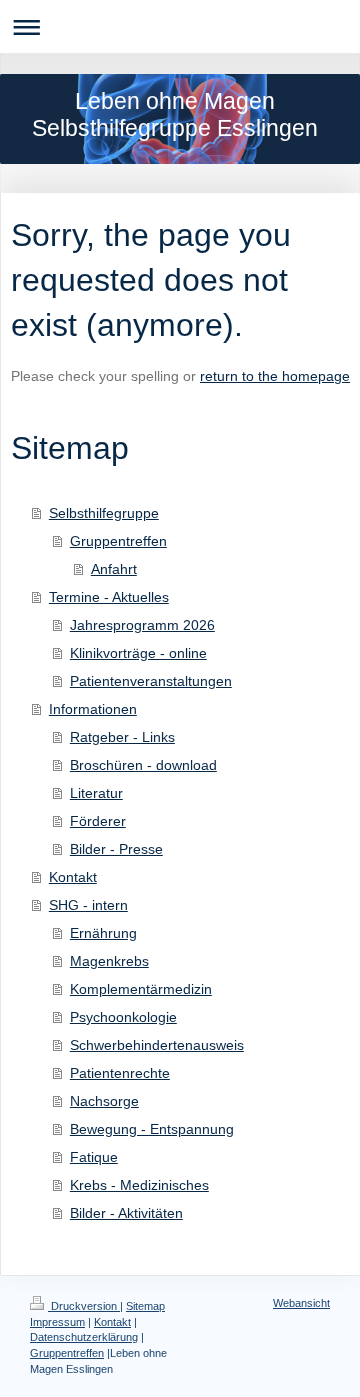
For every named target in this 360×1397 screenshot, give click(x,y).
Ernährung (103, 933)
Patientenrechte (120, 1073)
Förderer (98, 821)
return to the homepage (275, 376)
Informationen (93, 709)
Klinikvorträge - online (138, 653)
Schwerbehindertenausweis (157, 1045)
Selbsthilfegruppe (104, 513)
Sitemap (145, 1306)
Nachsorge (104, 1101)
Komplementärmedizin (141, 989)
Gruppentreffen (118, 541)
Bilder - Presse (116, 849)
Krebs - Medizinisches (139, 1185)
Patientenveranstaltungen (151, 681)
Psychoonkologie (123, 1017)
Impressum (57, 1322)
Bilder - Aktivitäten (126, 1213)
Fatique (94, 1157)
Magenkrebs (109, 961)
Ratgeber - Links (122, 737)
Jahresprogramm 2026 (142, 625)
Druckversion (84, 1306)
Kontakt (73, 877)
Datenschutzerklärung (84, 1337)
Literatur (96, 793)
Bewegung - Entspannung (152, 1129)
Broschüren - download (143, 765)
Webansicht (301, 1303)
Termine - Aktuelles (109, 597)
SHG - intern (88, 905)
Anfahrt (114, 569)
